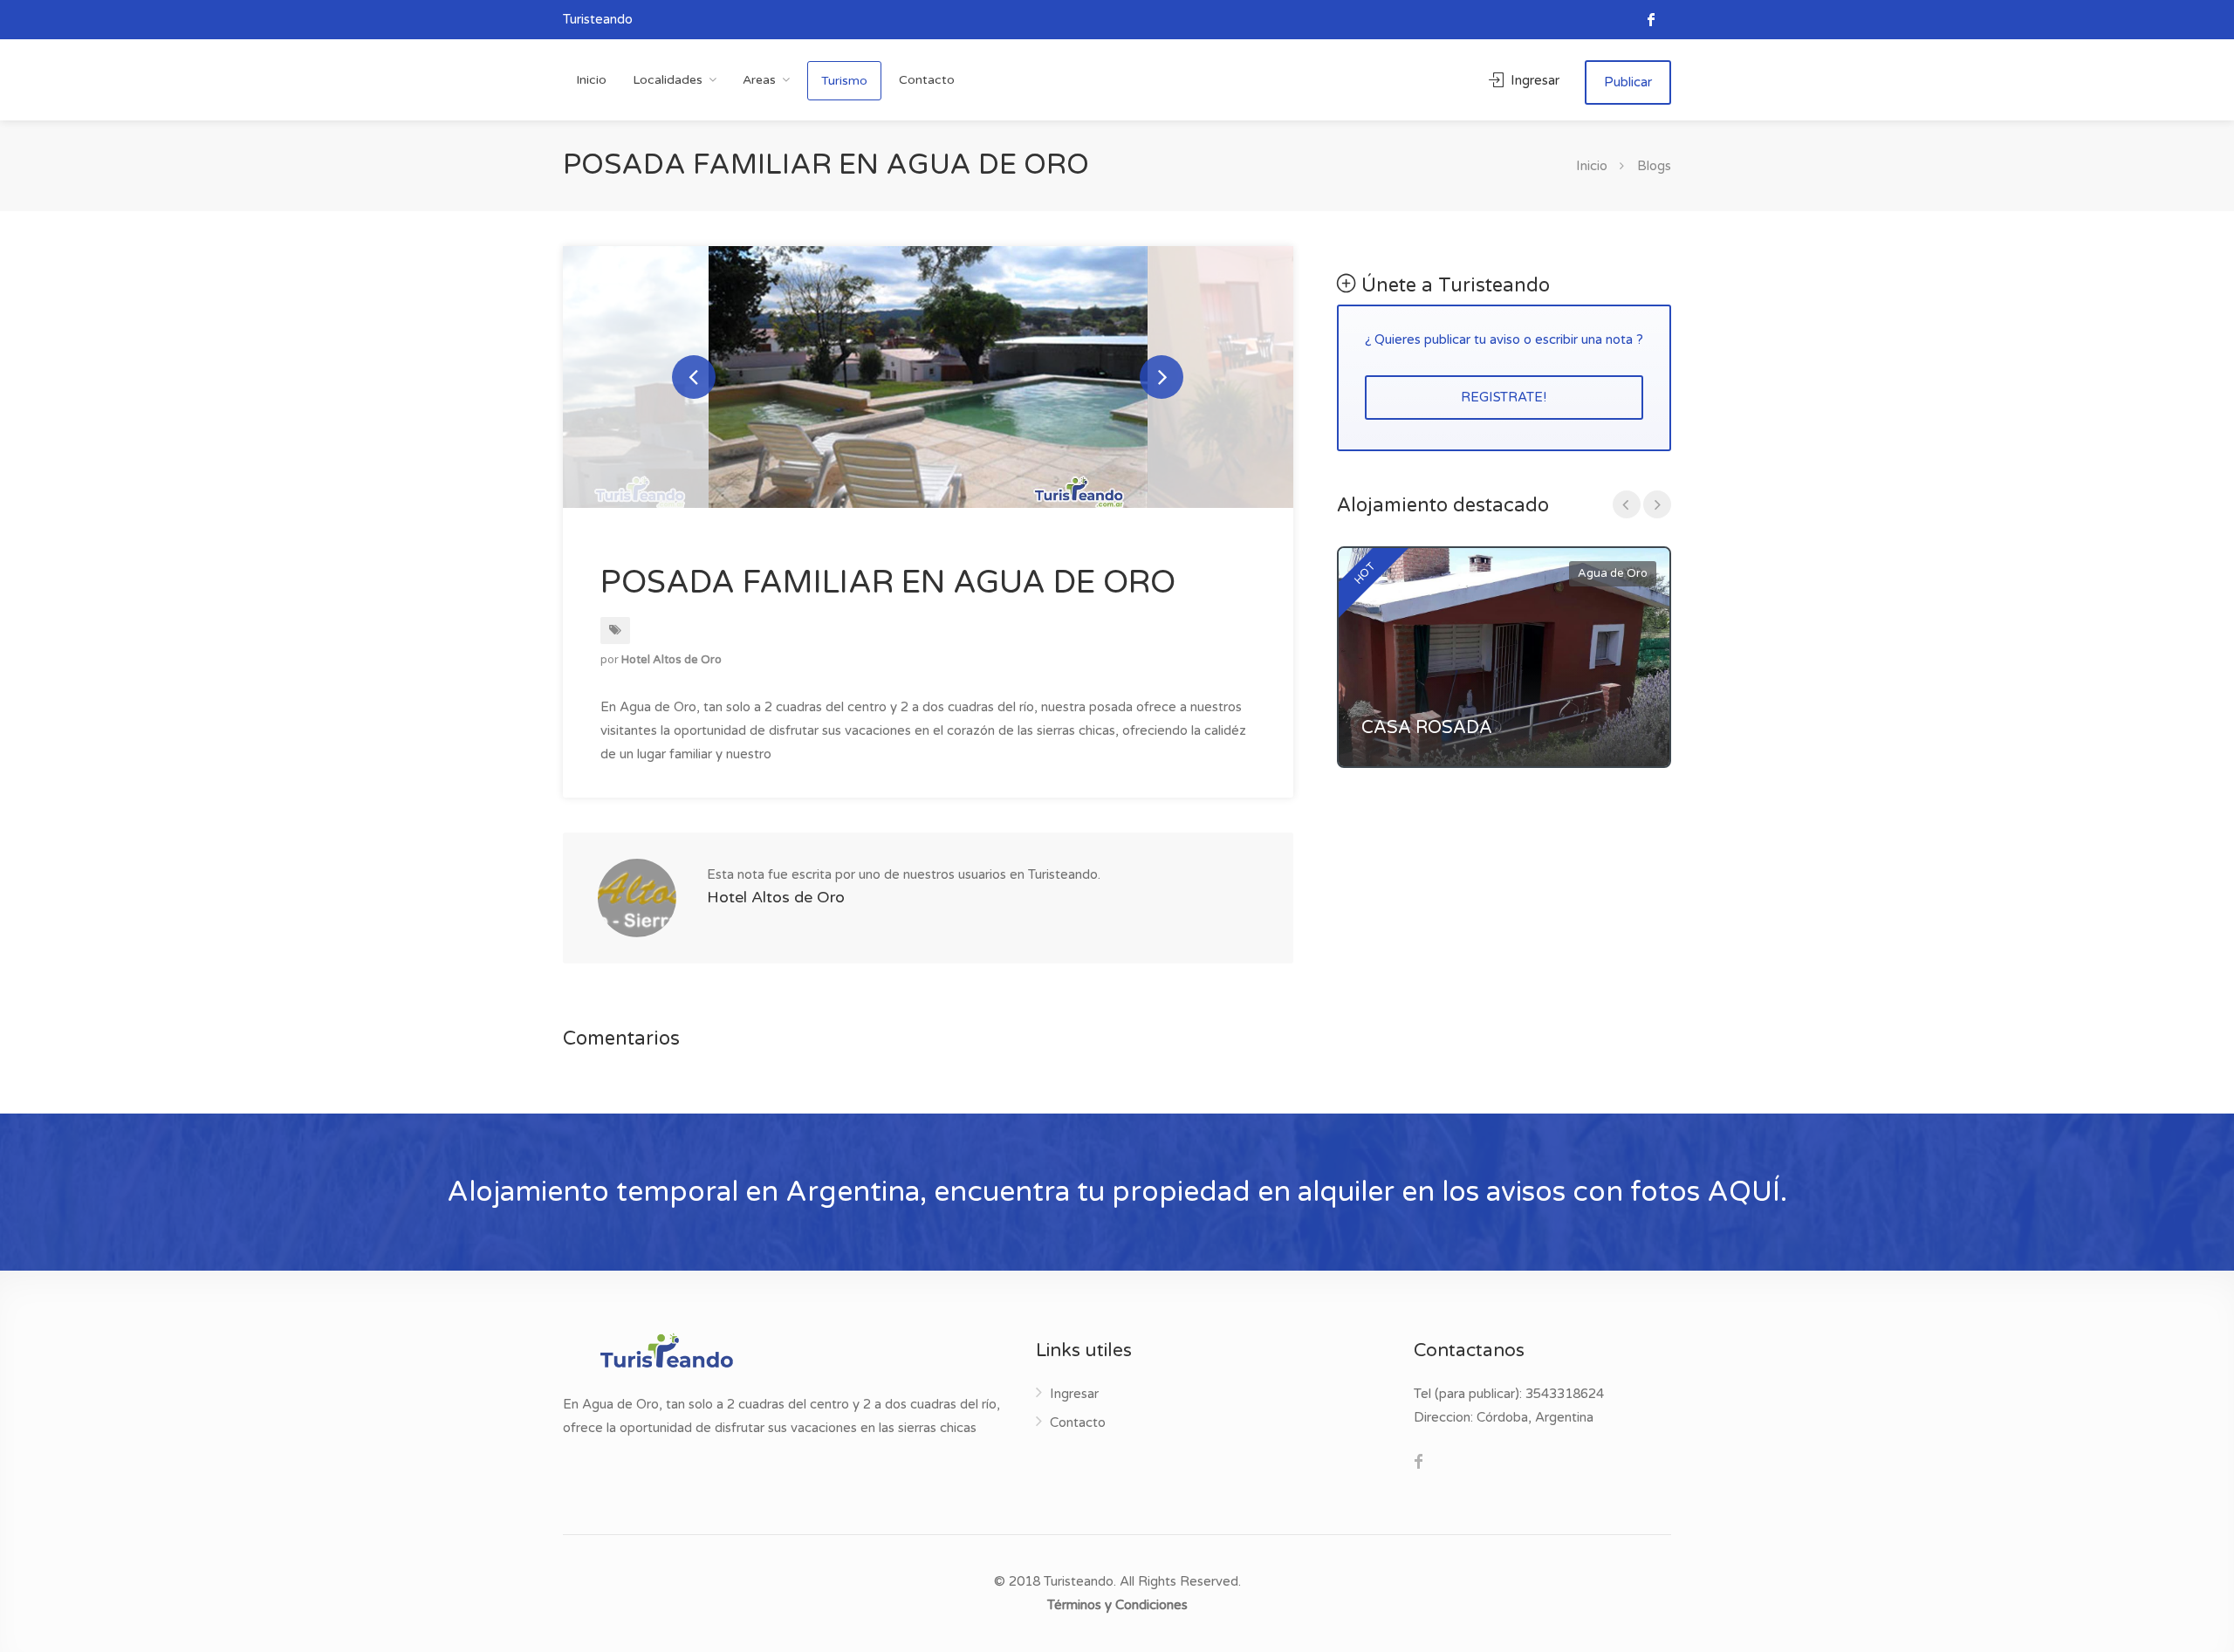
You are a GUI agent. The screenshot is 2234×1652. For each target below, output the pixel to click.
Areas (759, 80)
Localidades (668, 80)
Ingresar (1533, 80)
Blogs (1654, 166)
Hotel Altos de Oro (672, 660)
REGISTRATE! (1504, 397)
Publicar (1628, 82)
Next (1162, 377)
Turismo (844, 81)
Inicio (591, 80)
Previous (694, 377)
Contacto (927, 80)
